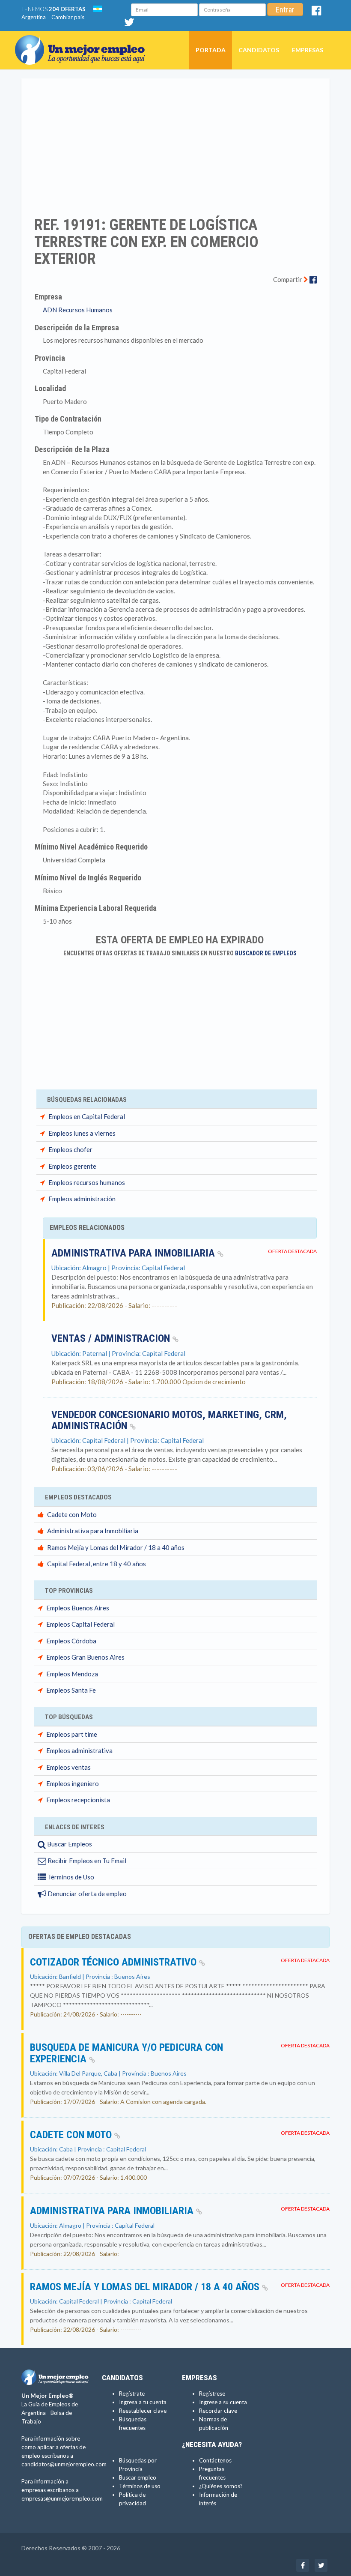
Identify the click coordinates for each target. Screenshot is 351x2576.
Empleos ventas (68, 1767)
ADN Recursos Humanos (78, 310)
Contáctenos (215, 2460)
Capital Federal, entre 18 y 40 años (97, 1564)
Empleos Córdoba (71, 1641)
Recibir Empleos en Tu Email (86, 1861)
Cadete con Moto (72, 1514)
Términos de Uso (70, 1877)
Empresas (308, 50)
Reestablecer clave (143, 2411)
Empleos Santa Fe (71, 1690)
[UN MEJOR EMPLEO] (83, 42)
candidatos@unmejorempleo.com (64, 2464)
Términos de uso (140, 2486)
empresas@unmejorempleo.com (62, 2498)
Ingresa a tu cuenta (143, 2402)
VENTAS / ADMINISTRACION (112, 1338)
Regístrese (212, 2393)
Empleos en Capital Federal (87, 1116)
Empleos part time (72, 1734)
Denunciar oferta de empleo (86, 1894)
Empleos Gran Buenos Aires (85, 1657)
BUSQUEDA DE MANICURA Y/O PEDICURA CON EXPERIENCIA (126, 2053)
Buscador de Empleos (266, 953)
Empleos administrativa (79, 1750)
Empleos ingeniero (73, 1783)
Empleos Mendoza (72, 1674)
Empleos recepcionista (78, 1800)
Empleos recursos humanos (87, 1182)
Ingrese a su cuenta (223, 2402)
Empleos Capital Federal (80, 1624)
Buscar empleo (138, 2477)
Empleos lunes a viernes (82, 1133)
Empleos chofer (70, 1149)
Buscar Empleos (69, 1844)
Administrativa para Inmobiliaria (134, 1253)
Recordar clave (218, 2411)
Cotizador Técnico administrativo (115, 1962)
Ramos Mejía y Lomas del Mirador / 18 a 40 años (116, 1547)
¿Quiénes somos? (221, 2486)
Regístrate (132, 2393)
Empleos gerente (72, 1166)
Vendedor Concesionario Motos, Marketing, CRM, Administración (169, 1420)
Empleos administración (82, 1199)
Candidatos (259, 50)
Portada (211, 50)
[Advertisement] (175, 142)
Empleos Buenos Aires (78, 1608)
